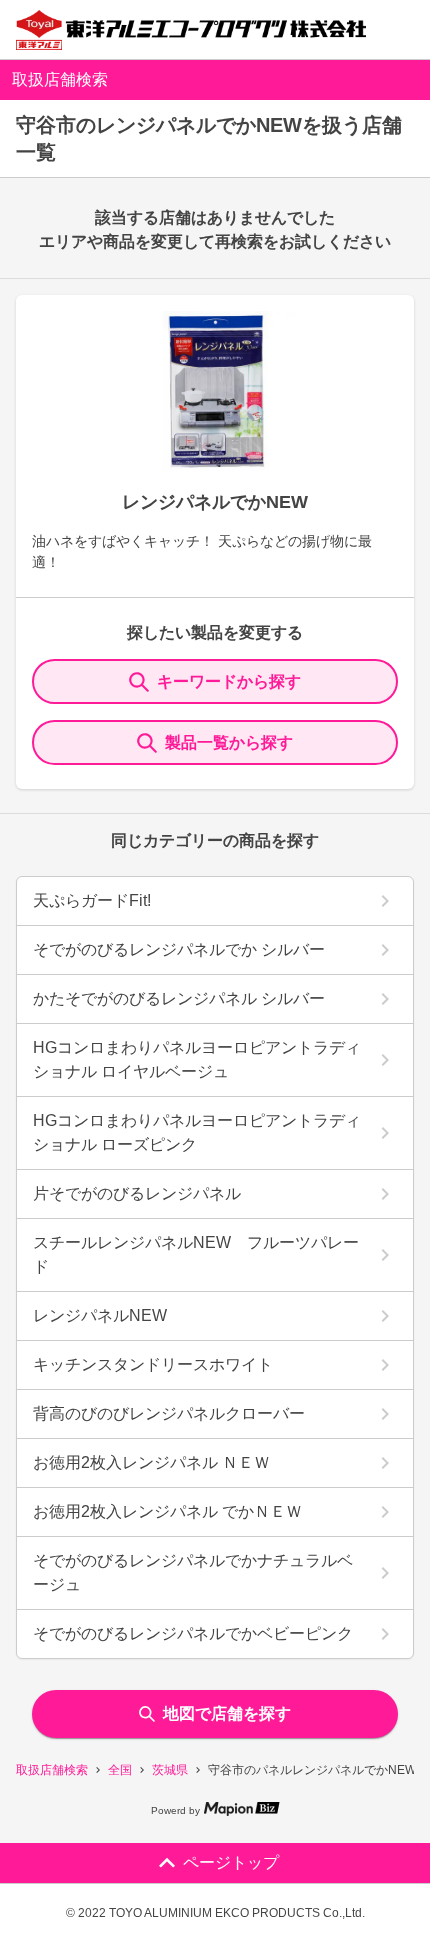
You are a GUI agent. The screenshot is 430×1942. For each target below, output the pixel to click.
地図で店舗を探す (227, 1713)
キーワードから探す (229, 681)
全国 (120, 1770)
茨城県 (170, 1770)
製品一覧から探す (229, 742)
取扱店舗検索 (52, 1770)
